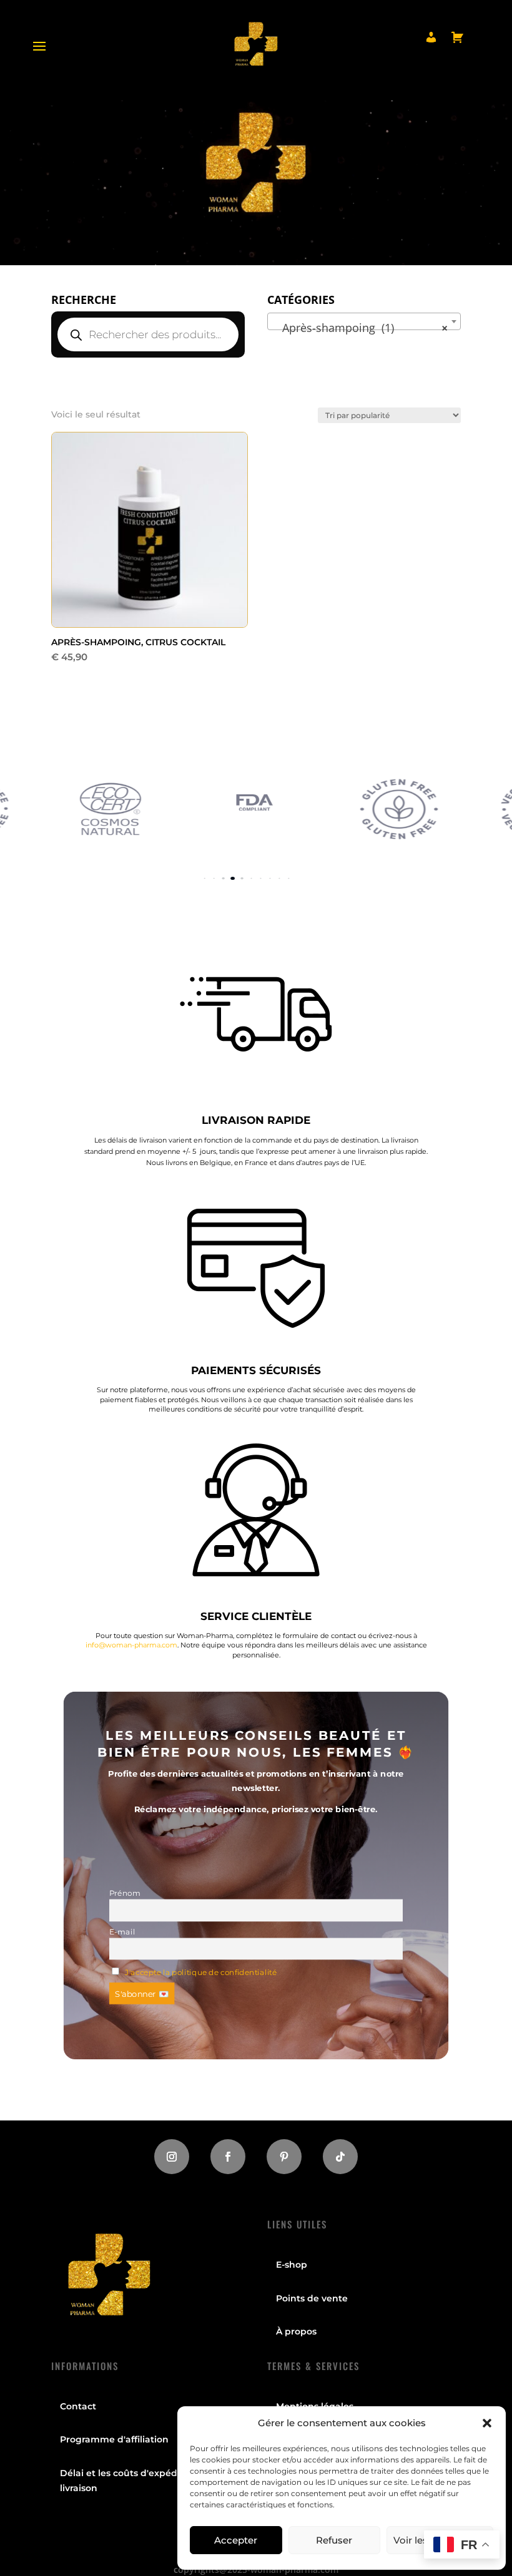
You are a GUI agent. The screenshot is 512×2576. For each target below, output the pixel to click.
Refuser (334, 2540)
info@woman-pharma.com (131, 1645)
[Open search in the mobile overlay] (148, 334)
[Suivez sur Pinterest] (284, 2157)
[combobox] (364, 321)
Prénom (125, 1893)
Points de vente (312, 2298)
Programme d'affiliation (114, 2439)
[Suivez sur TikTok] (340, 2157)
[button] (487, 2423)
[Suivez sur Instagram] (172, 2157)
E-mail (122, 1931)
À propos (296, 2331)
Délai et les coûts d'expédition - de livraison (139, 2481)
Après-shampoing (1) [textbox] (360, 328)
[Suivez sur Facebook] (228, 2157)
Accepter (236, 2540)
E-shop (292, 2265)
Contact (78, 2406)
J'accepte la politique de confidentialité (201, 1972)
